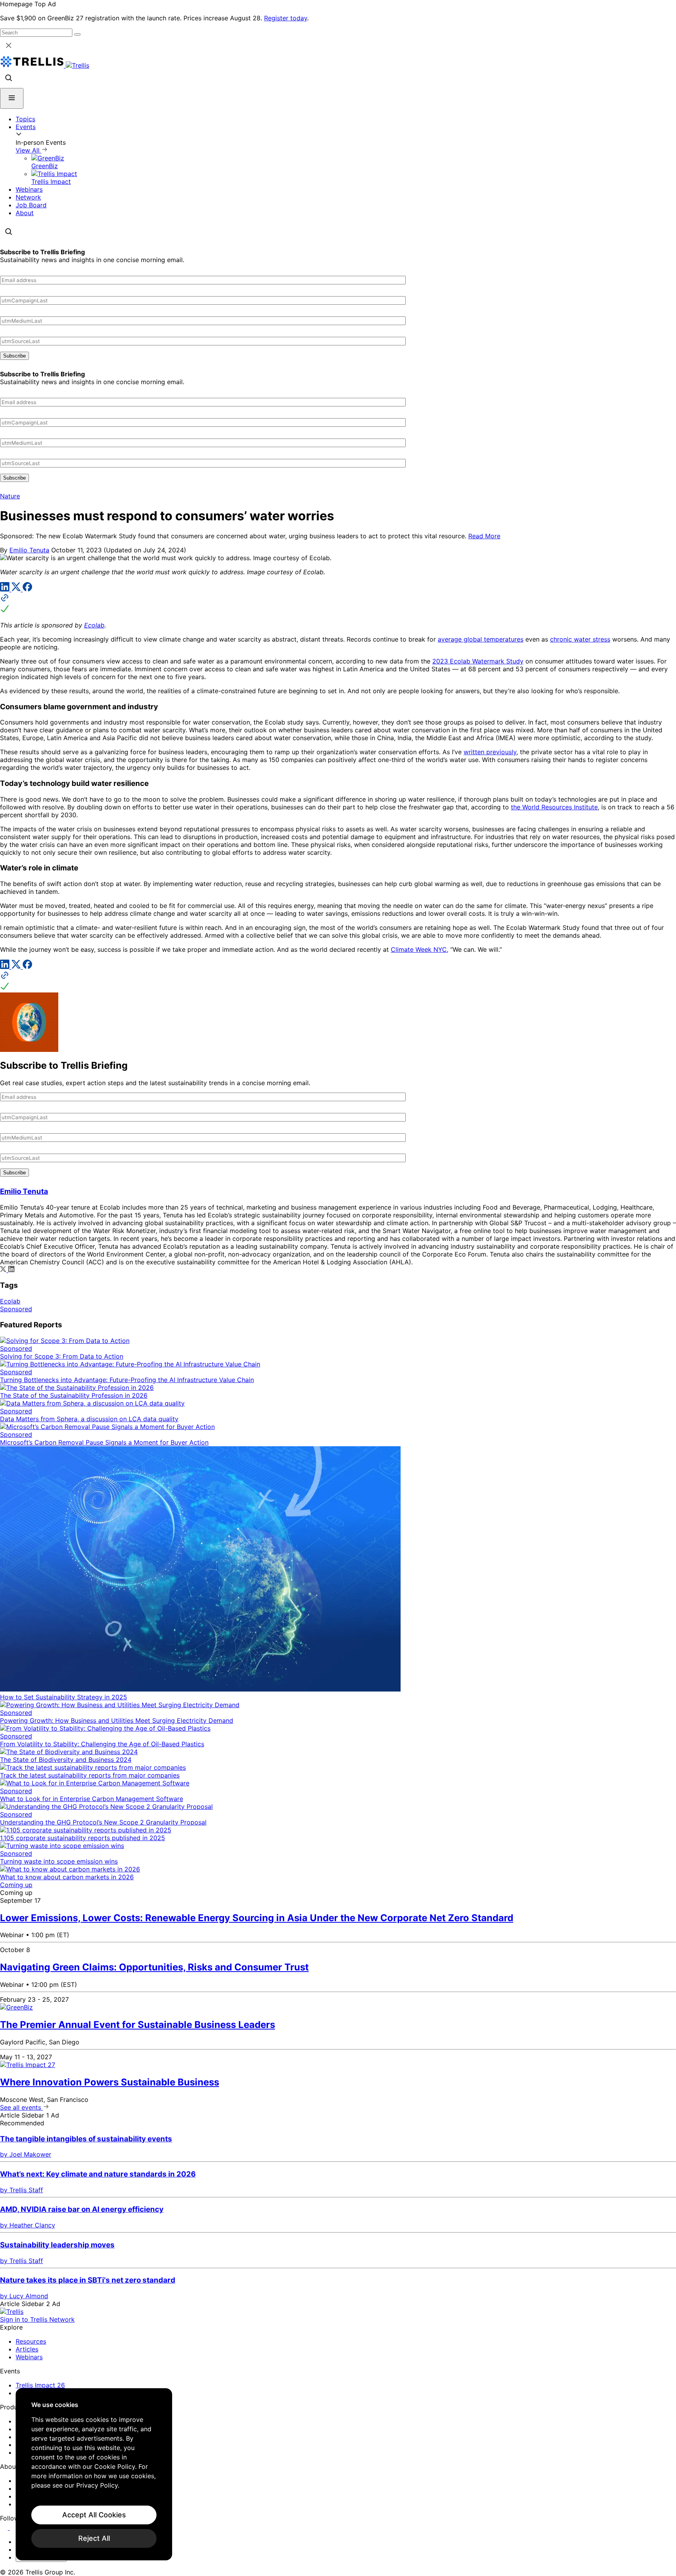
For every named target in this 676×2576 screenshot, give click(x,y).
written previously (490, 752)
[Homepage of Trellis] (12, 2312)
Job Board (31, 205)
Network (28, 197)
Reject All (94, 2538)
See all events (22, 2107)
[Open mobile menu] (12, 98)
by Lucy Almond (24, 2296)
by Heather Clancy (28, 2225)
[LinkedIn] (6, 589)
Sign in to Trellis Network (37, 2319)
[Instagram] (15, 2527)
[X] (17, 589)
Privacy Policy (97, 2485)
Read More (484, 536)
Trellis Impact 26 (40, 2385)
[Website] (338, 604)
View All (29, 150)
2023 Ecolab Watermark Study (478, 661)
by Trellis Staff (22, 2190)
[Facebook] (27, 589)
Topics (25, 119)
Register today (286, 18)
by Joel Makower (26, 2154)
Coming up (16, 1885)
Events (26, 127)
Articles (27, 2349)
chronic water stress (580, 639)
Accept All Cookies (94, 2515)
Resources (31, 2341)
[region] (94, 2474)
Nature (10, 496)
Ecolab (94, 625)
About (25, 213)
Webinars (29, 189)
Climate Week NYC (419, 949)
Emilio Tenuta (29, 550)
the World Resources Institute (554, 807)
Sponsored (16, 1309)
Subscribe (14, 356)
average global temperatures (481, 639)
